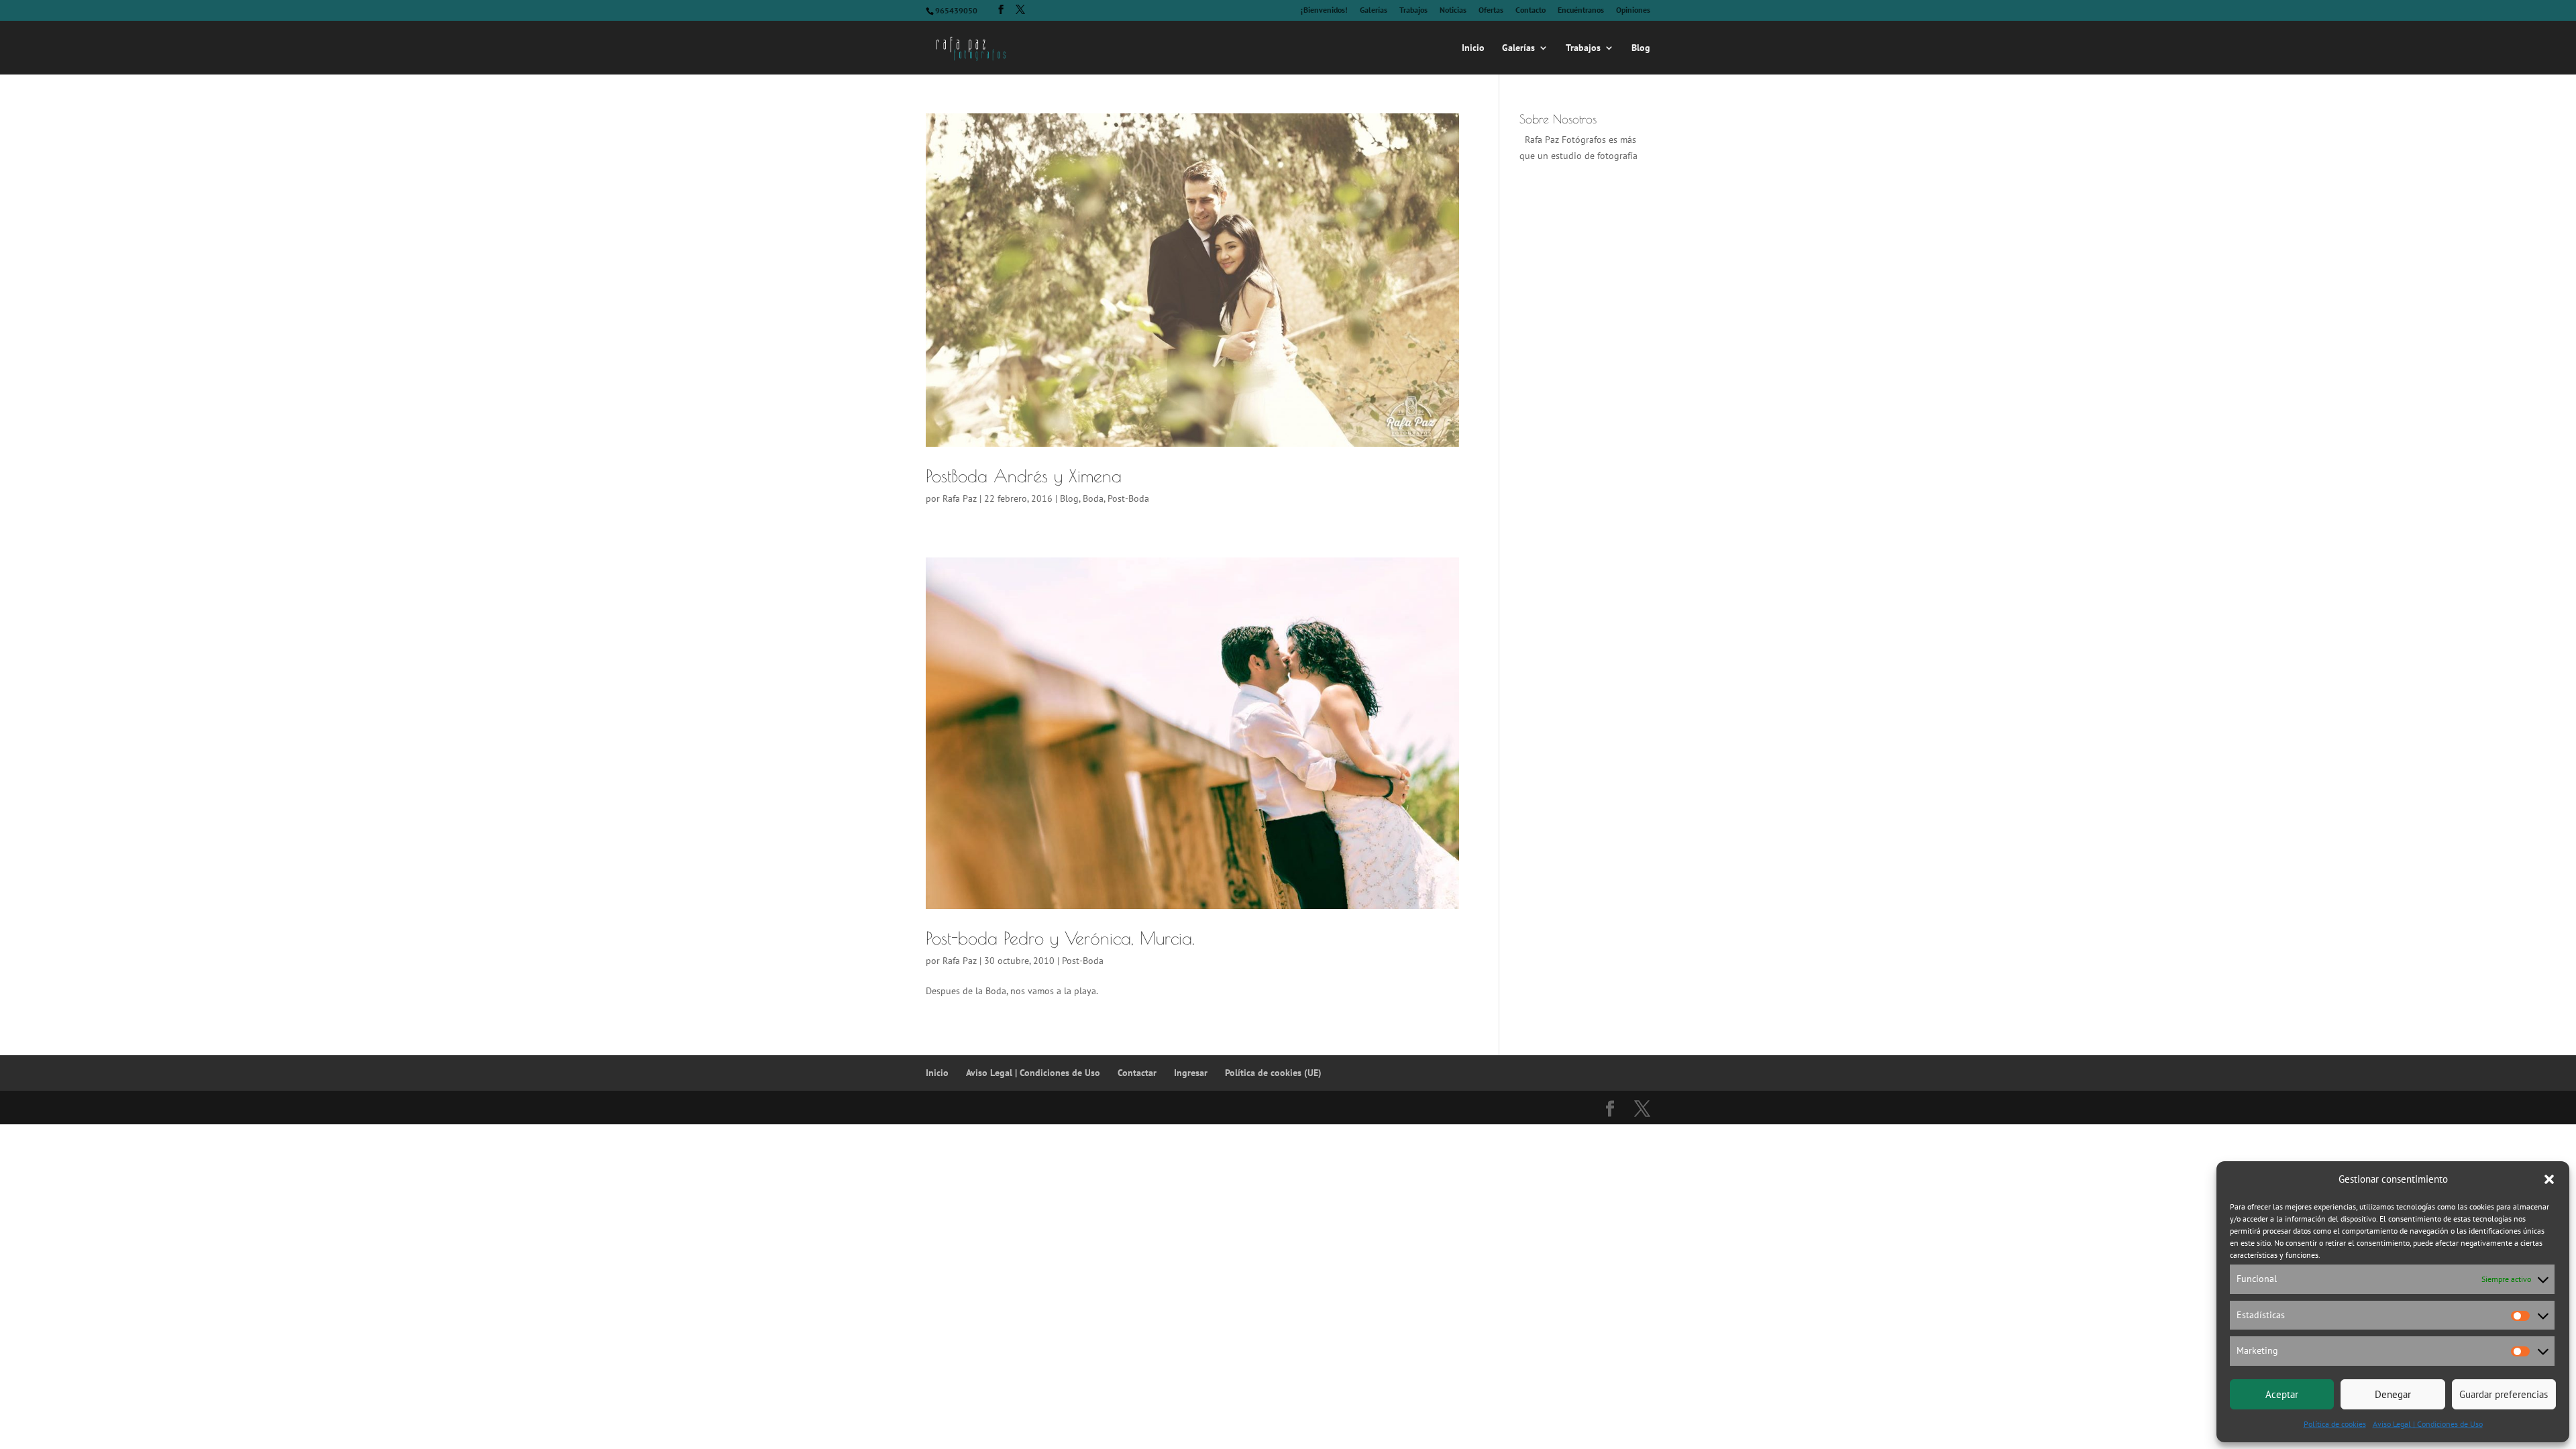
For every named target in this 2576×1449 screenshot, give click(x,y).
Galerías (1374, 10)
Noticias (1453, 10)
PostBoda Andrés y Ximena (1024, 476)
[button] (2549, 1179)
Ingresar (1191, 1073)
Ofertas (1491, 10)
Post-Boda (1128, 498)
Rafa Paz (960, 498)
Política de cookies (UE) (1273, 1073)
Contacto (1531, 10)
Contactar (1137, 1073)
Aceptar (2282, 1394)
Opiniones (1633, 10)
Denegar (2393, 1394)
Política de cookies (2335, 1424)
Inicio (1473, 48)
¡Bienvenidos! (1324, 10)
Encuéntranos (1581, 10)
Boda (1093, 498)
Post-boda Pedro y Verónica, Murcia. (1060, 938)
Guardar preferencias (2504, 1394)
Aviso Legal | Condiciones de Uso (2428, 1424)
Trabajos (1413, 10)
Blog (1641, 48)
